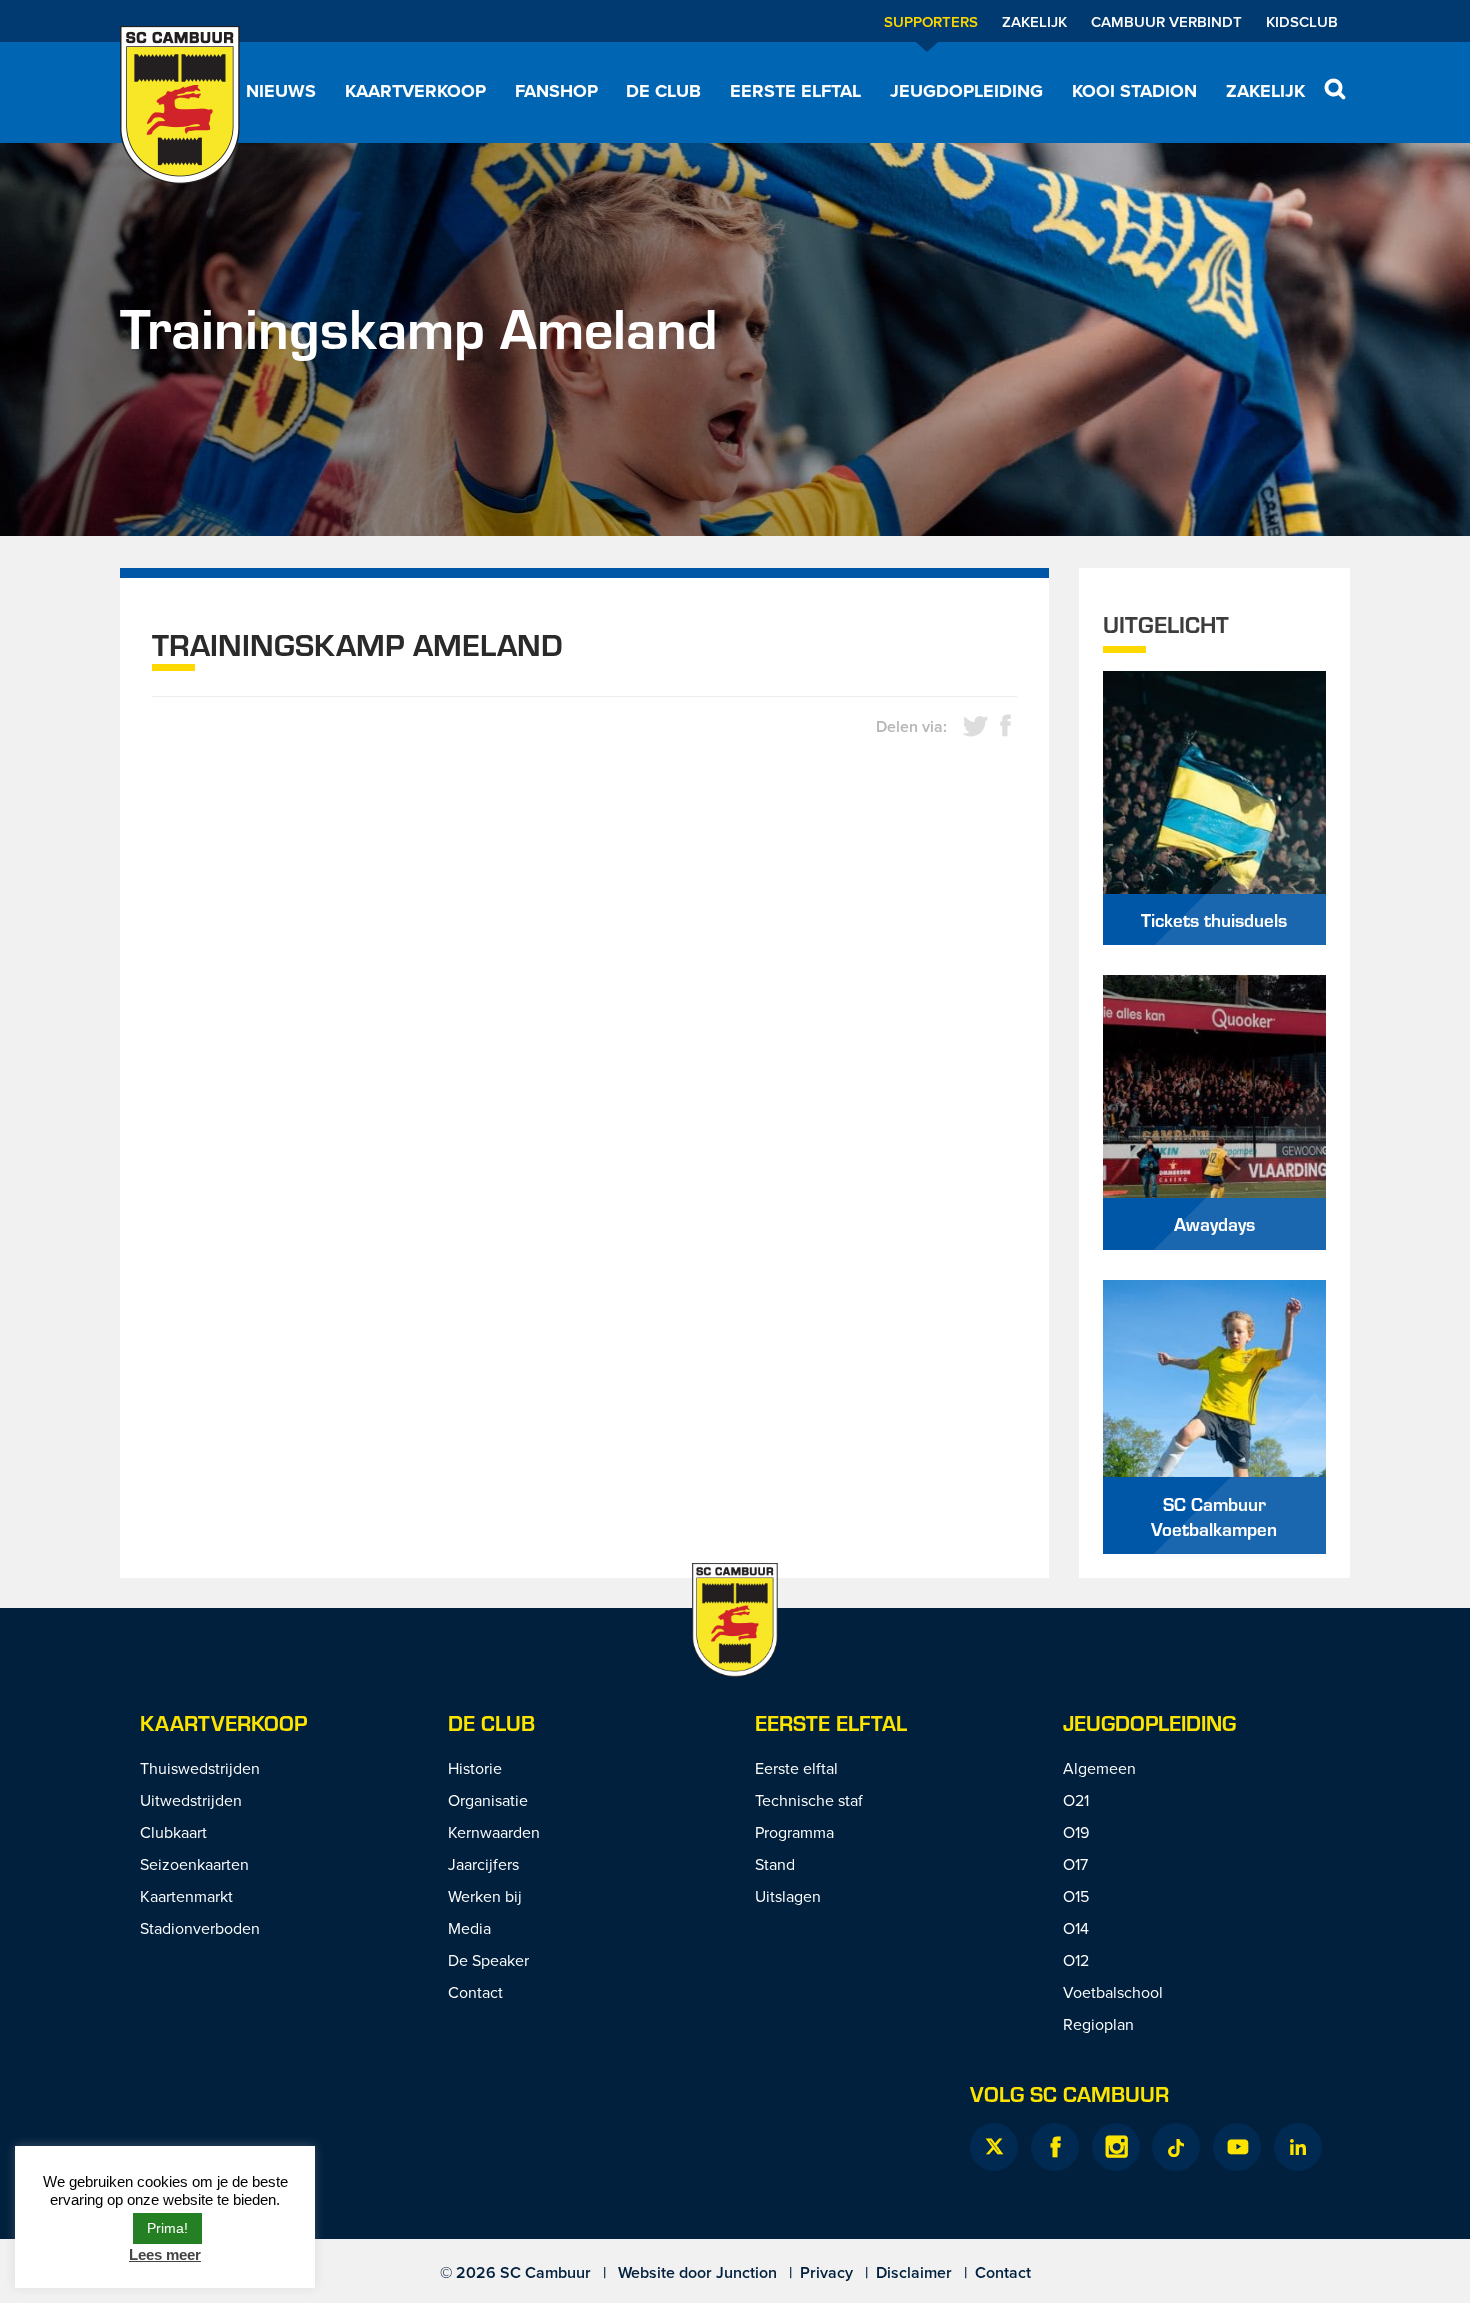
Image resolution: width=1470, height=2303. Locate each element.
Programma (794, 1832)
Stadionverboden (200, 1928)
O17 (1075, 1864)
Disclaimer (914, 2272)
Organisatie (488, 1800)
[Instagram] (1116, 2147)
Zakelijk (1034, 21)
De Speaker (488, 1960)
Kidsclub (1302, 21)
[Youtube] (1237, 2147)
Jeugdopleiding (966, 91)
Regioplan (1098, 2024)
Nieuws (281, 91)
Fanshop (556, 91)
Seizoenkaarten (194, 1864)
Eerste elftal (795, 91)
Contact (475, 1992)
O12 (1076, 1960)
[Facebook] (1055, 2147)
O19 (1076, 1832)
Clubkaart (173, 1832)
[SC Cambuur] (180, 105)
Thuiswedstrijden (200, 1768)
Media (469, 1928)
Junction (746, 2272)
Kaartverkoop (415, 91)
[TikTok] (1176, 2147)
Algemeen (1099, 1768)
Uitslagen (788, 1896)
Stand (775, 1864)
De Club (663, 91)
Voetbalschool (1113, 1992)
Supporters (931, 21)
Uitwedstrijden (191, 1800)
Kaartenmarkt (186, 1896)
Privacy (826, 2272)
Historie (475, 1768)
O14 (1076, 1928)
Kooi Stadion (1134, 91)
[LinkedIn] (1298, 2147)
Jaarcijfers (483, 1864)
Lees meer (165, 2254)
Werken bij (485, 1896)
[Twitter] (994, 2147)
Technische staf (809, 1800)
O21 (1076, 1800)
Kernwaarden (494, 1832)
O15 (1076, 1896)
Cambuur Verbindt (1166, 21)
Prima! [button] (167, 2228)
